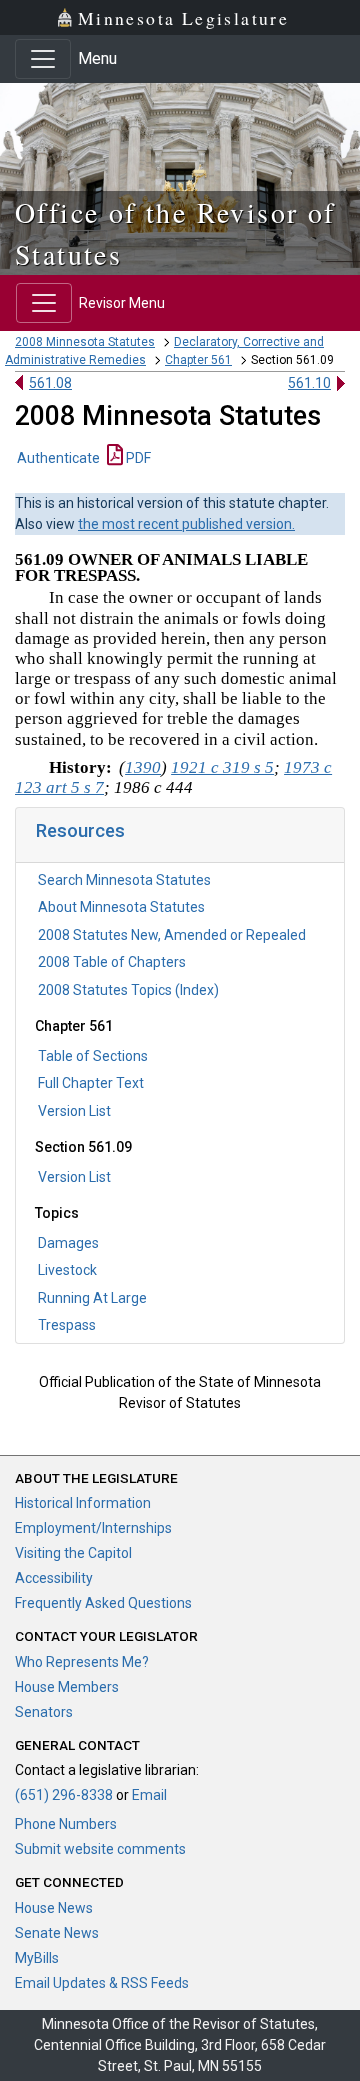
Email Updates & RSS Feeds (102, 1983)
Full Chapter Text (91, 1083)
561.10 (309, 383)
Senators (44, 1712)
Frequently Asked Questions (103, 1603)
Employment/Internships (93, 1528)
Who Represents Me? (82, 1662)
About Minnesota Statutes (121, 907)
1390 (143, 767)
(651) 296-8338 (64, 1795)
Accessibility (54, 1578)
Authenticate (58, 458)
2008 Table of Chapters (112, 962)
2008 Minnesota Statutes (85, 342)
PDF (137, 458)
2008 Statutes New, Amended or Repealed (172, 935)
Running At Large (92, 1298)
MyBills (37, 1958)
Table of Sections (93, 1056)
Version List (74, 1111)
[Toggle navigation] (43, 59)
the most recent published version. (186, 524)
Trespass (67, 1325)
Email (149, 1795)
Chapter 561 (198, 360)
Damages (68, 1243)
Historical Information (83, 1503)
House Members (67, 1687)
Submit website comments (100, 1849)
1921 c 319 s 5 (222, 767)
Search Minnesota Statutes (124, 880)
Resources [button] (80, 830)
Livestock (67, 1270)
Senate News (57, 1933)
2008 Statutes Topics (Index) (128, 990)
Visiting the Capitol (73, 1553)
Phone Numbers (66, 1824)
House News (54, 1908)
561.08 (50, 383)
